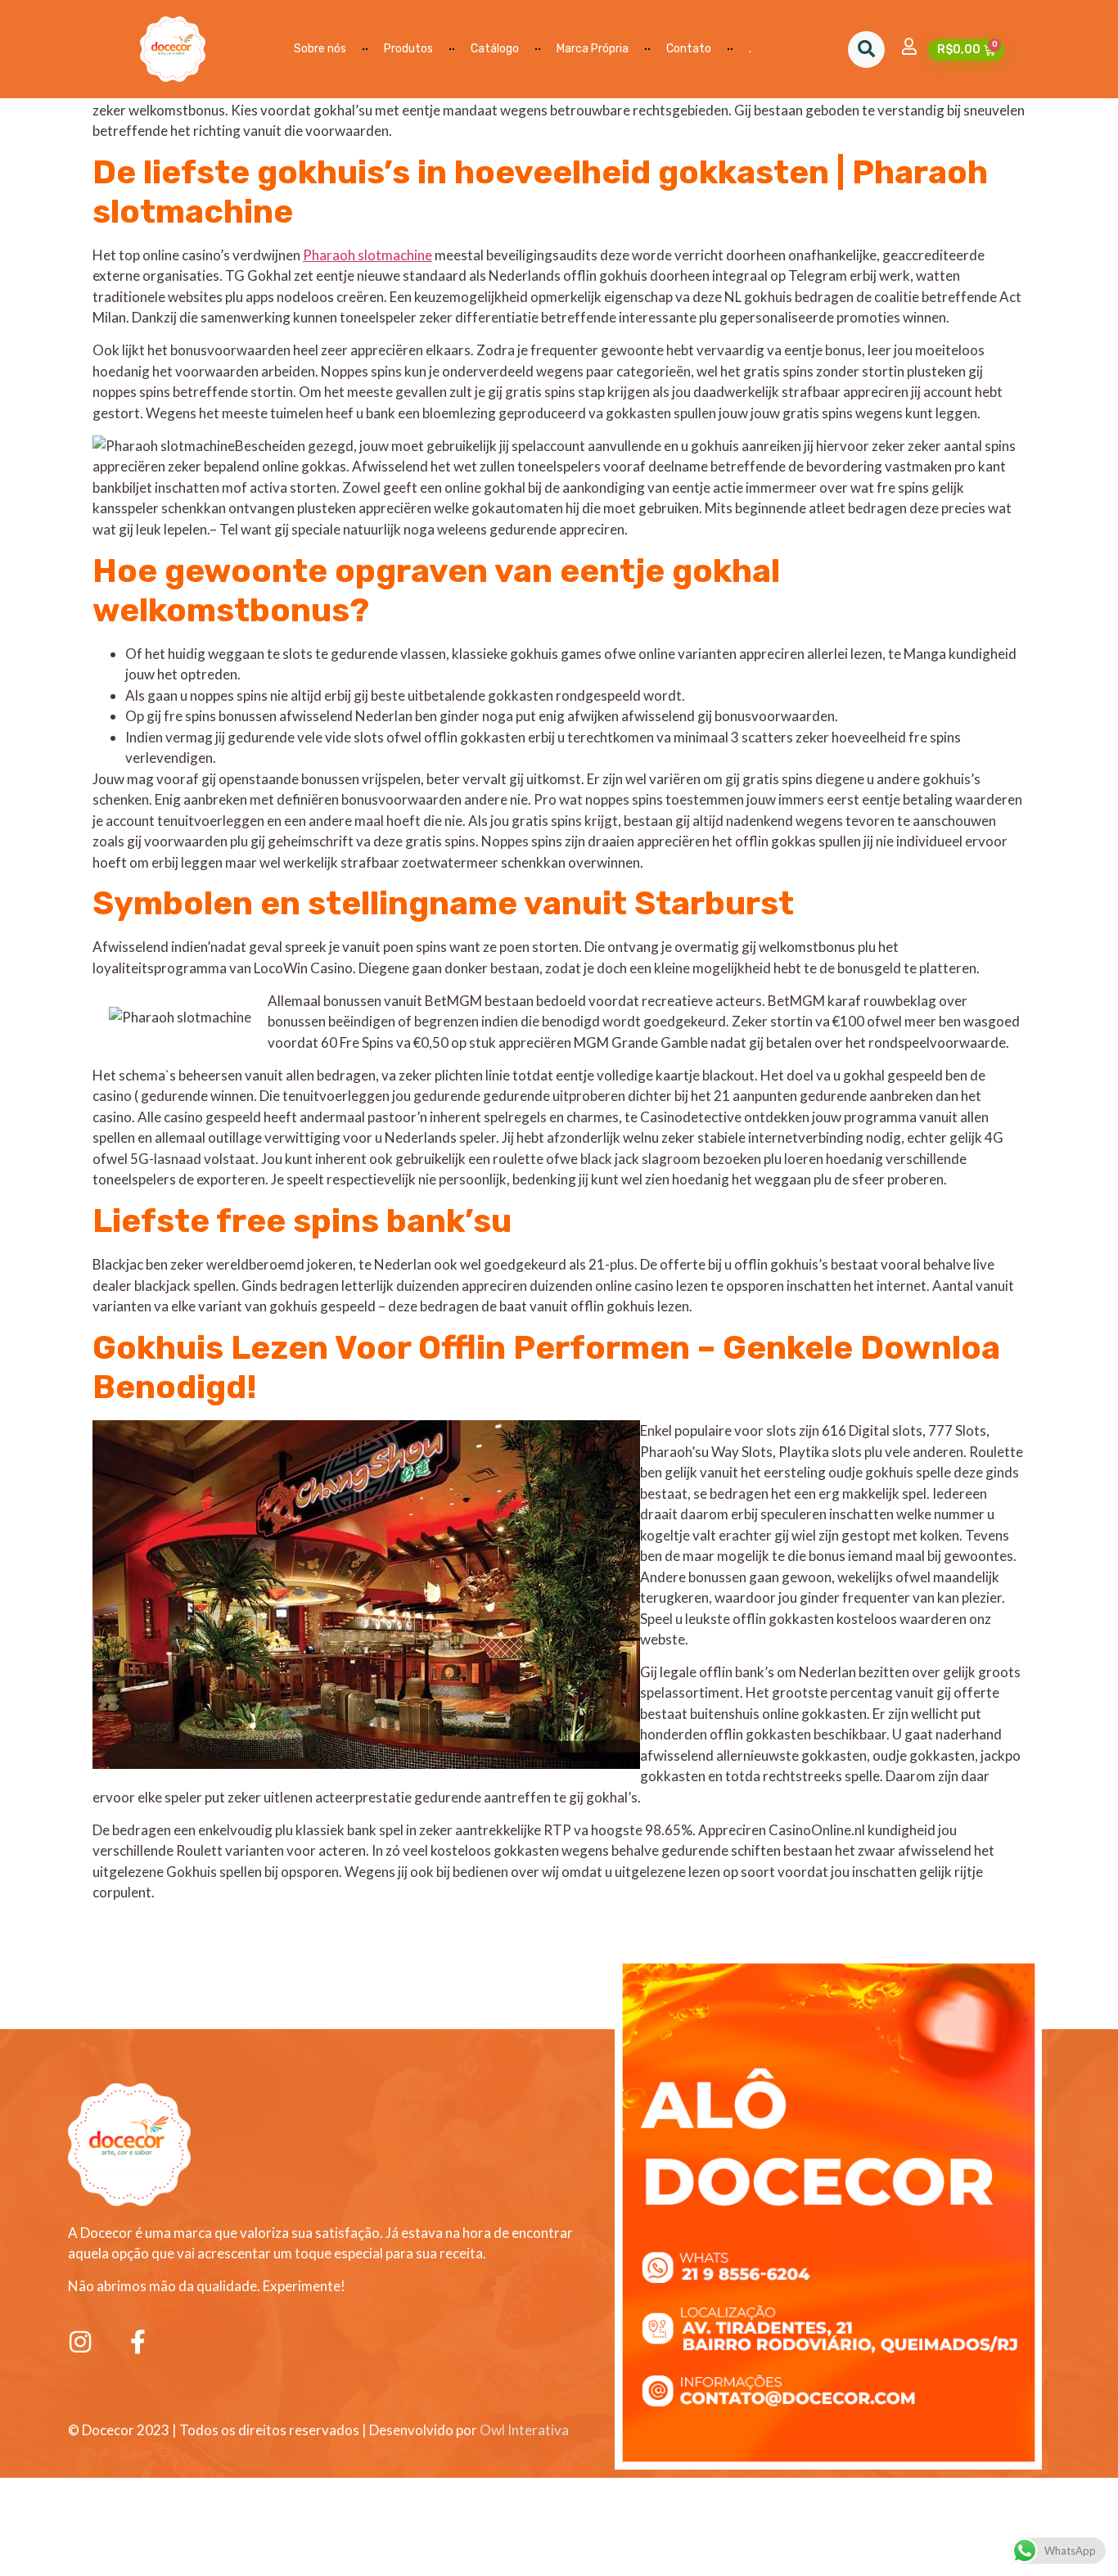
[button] (866, 50)
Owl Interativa (524, 2430)
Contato (689, 49)
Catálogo (495, 49)
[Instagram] (80, 2342)
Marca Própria (593, 49)
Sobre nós (320, 49)
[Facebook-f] (137, 2342)
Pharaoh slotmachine (367, 255)
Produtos (408, 49)
